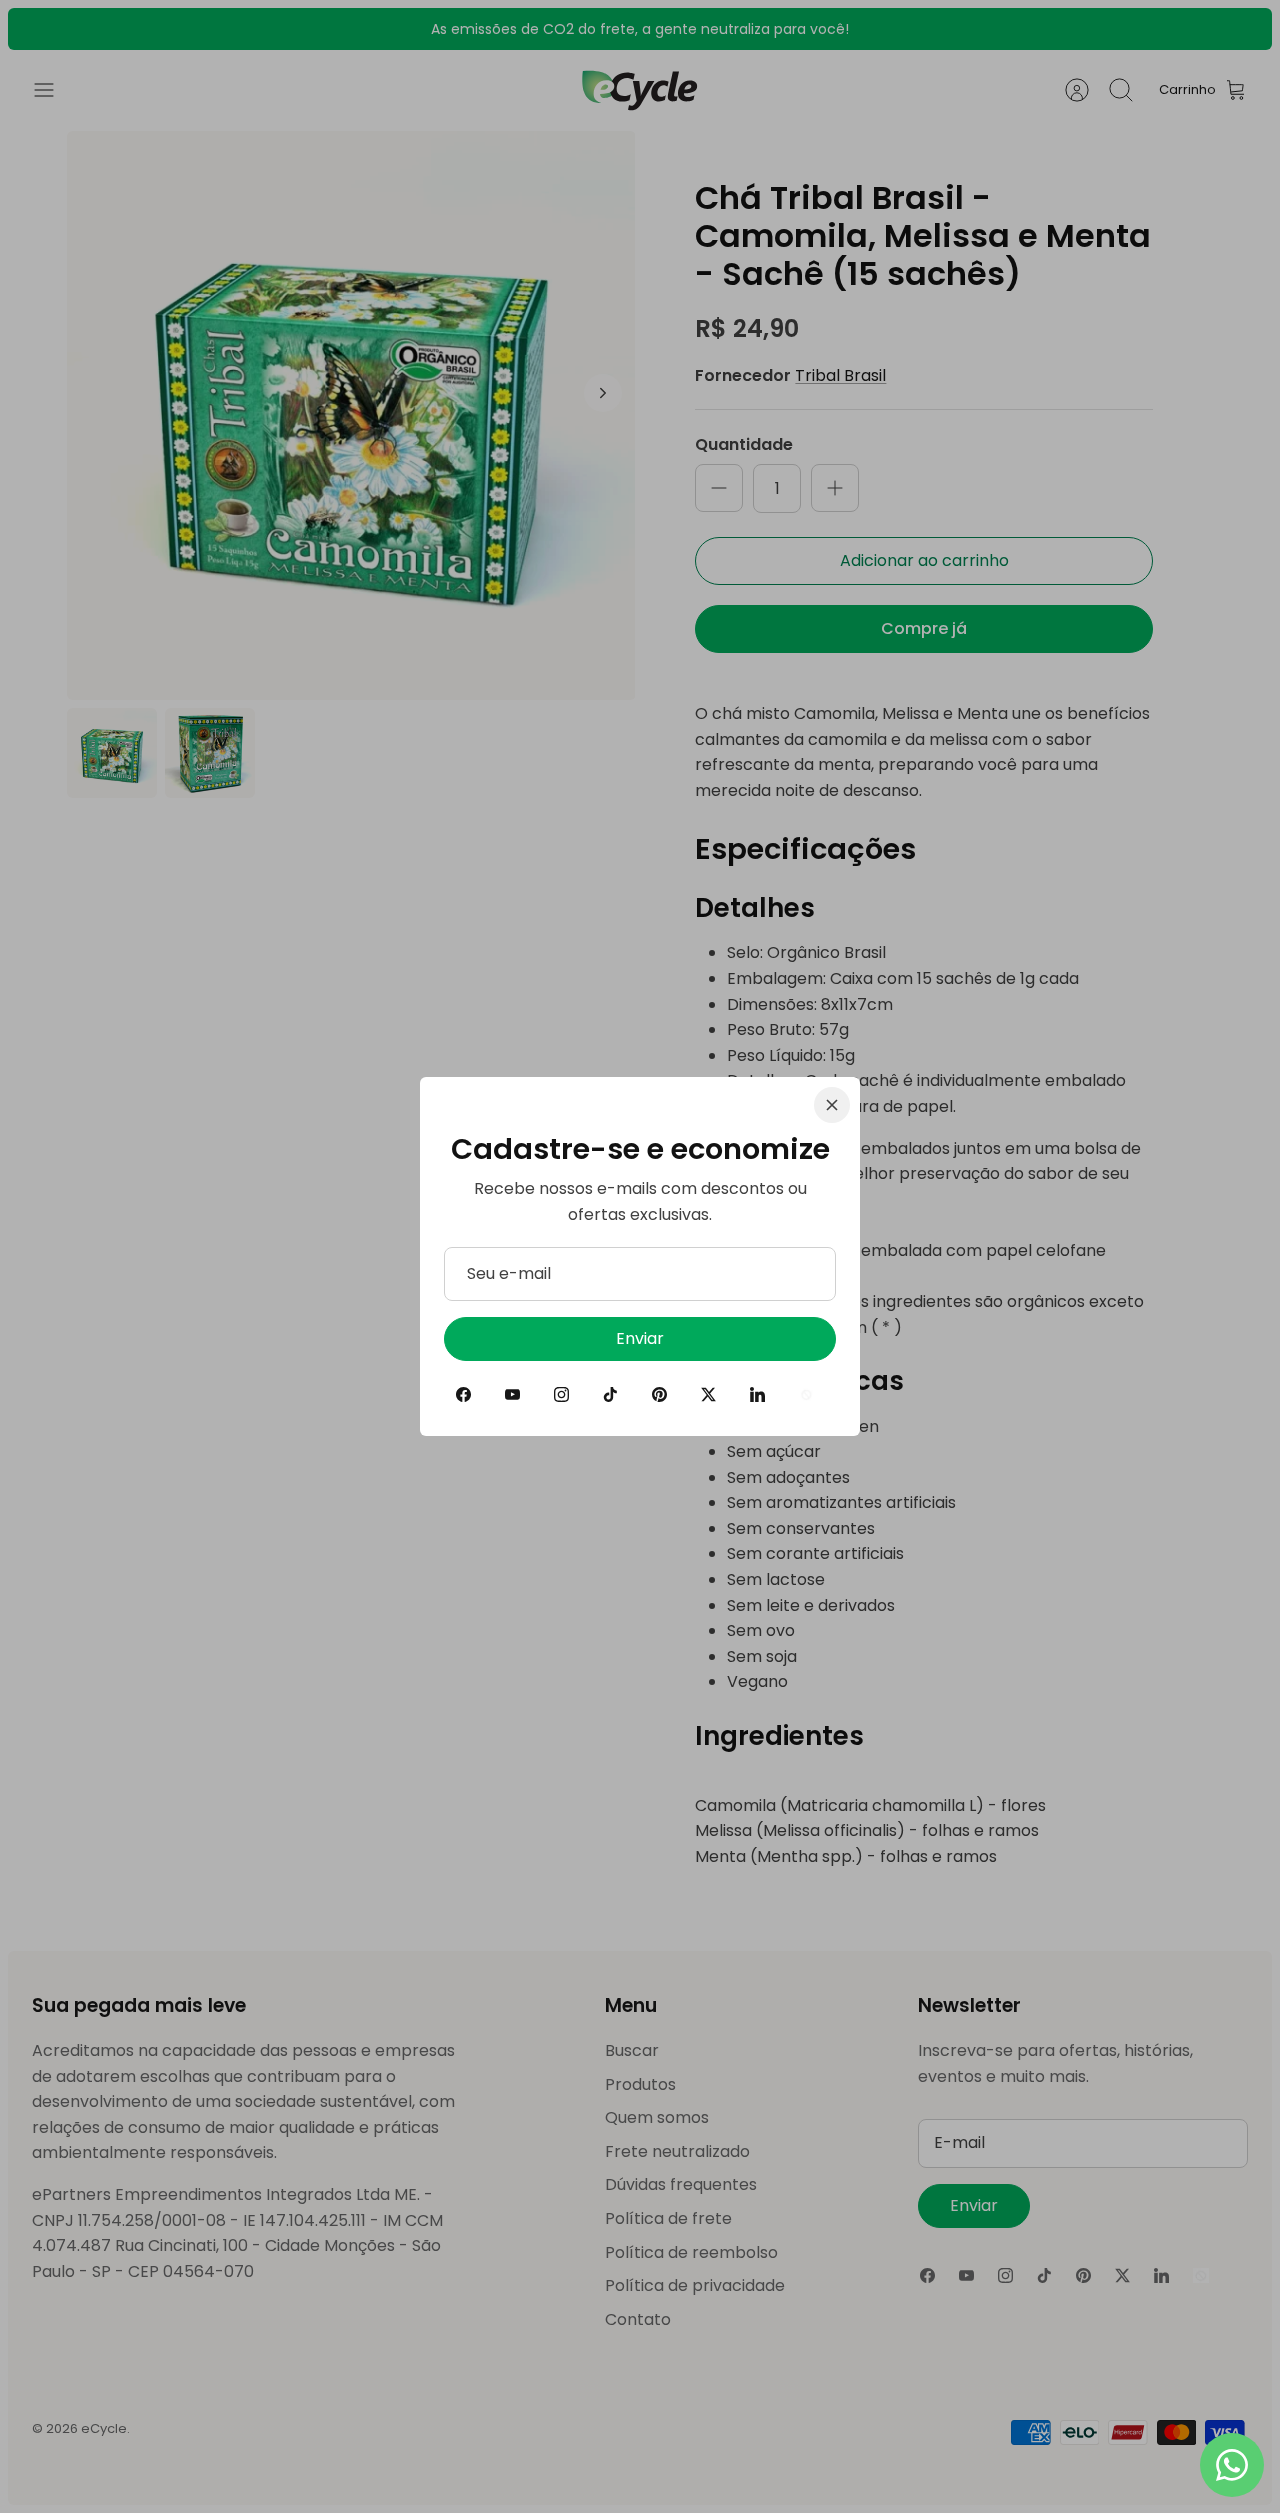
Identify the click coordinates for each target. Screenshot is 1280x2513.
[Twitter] (708, 1394)
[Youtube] (512, 1394)
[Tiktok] (610, 1394)
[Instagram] (561, 1394)
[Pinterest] (659, 1394)
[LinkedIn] (757, 1394)
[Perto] (832, 1105)
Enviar (640, 1338)
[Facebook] (463, 1394)
